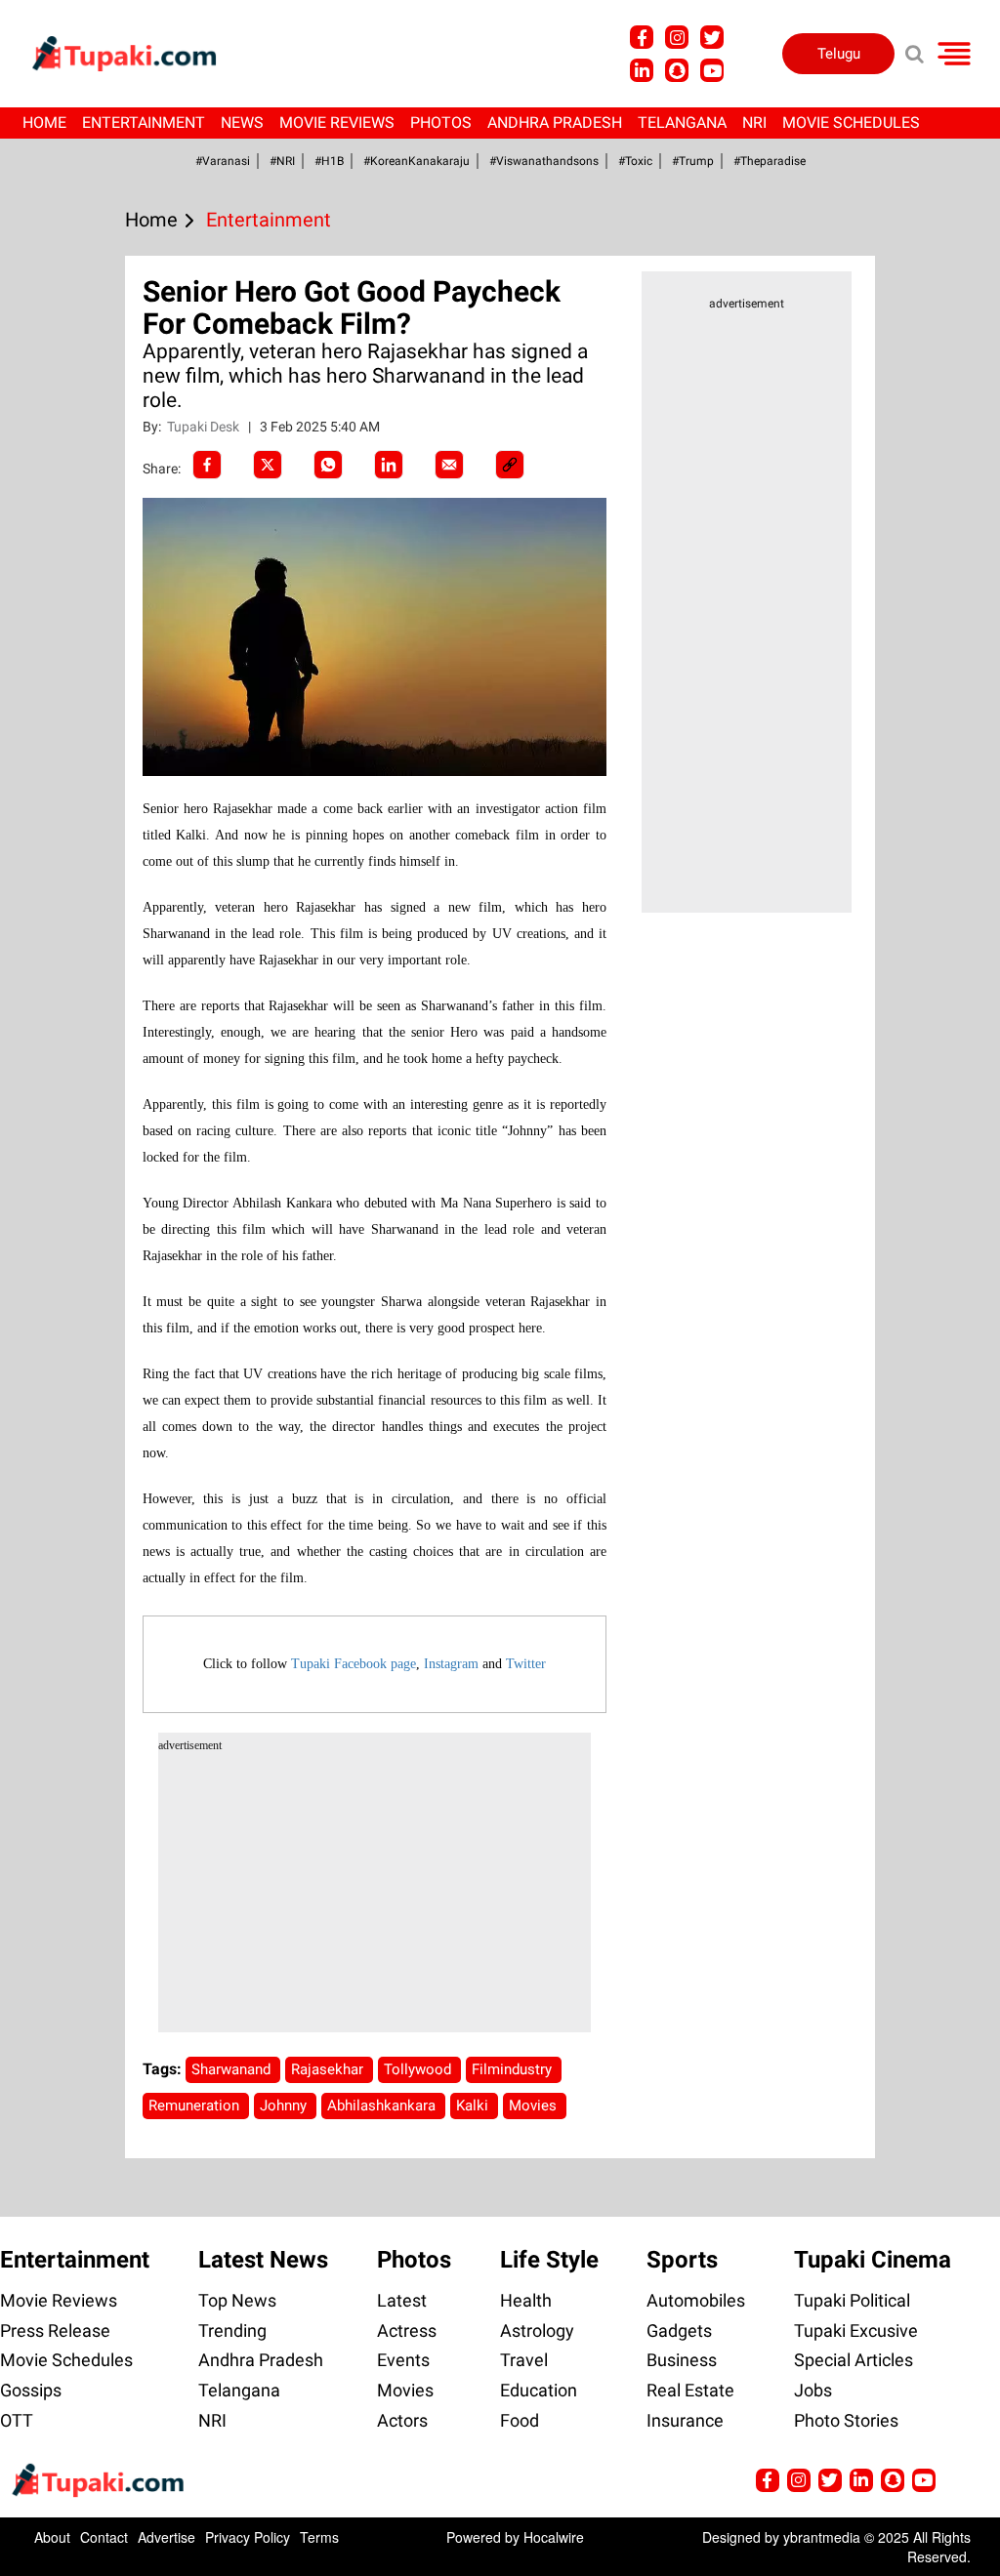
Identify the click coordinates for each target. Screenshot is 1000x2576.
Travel (524, 2360)
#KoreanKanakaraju (417, 161)
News (242, 123)
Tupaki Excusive (856, 2331)
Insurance (685, 2420)
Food (520, 2420)
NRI (754, 123)
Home (44, 123)
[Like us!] (642, 37)
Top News (237, 2300)
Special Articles (854, 2360)
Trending (232, 2331)
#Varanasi (223, 161)
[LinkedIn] (389, 465)
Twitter (526, 1664)
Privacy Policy (248, 2537)
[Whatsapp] (328, 465)
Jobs (813, 2390)
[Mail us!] (712, 70)
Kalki (474, 2106)
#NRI (282, 161)
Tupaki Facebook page (354, 1664)
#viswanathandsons (544, 161)
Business (682, 2360)
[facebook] (207, 465)
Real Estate (690, 2390)
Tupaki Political (852, 2300)
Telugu (839, 54)
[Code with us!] (677, 70)
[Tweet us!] (677, 37)
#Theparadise (770, 161)
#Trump (693, 161)
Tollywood (419, 2069)
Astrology (537, 2331)
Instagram (451, 1664)
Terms (319, 2537)
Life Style (549, 2260)
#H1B (329, 161)
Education (539, 2390)
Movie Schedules (851, 123)
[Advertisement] (88, 808)
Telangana (682, 123)
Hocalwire (554, 2537)
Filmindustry (514, 2069)
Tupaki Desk (205, 427)
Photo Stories (846, 2420)
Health (526, 2300)
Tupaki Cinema (873, 2260)
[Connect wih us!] (642, 70)
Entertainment (144, 123)
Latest (402, 2300)
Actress (407, 2331)
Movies (535, 2106)
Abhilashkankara (383, 2106)
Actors (402, 2420)
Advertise (167, 2537)
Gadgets (679, 2331)
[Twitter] (268, 465)
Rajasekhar (329, 2069)
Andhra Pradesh (555, 123)
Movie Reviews (337, 123)
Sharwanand (233, 2069)
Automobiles (696, 2300)
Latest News (263, 2260)
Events (403, 2360)
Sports (682, 2260)
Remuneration (196, 2106)
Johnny (285, 2106)
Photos (441, 123)
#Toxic (635, 161)
